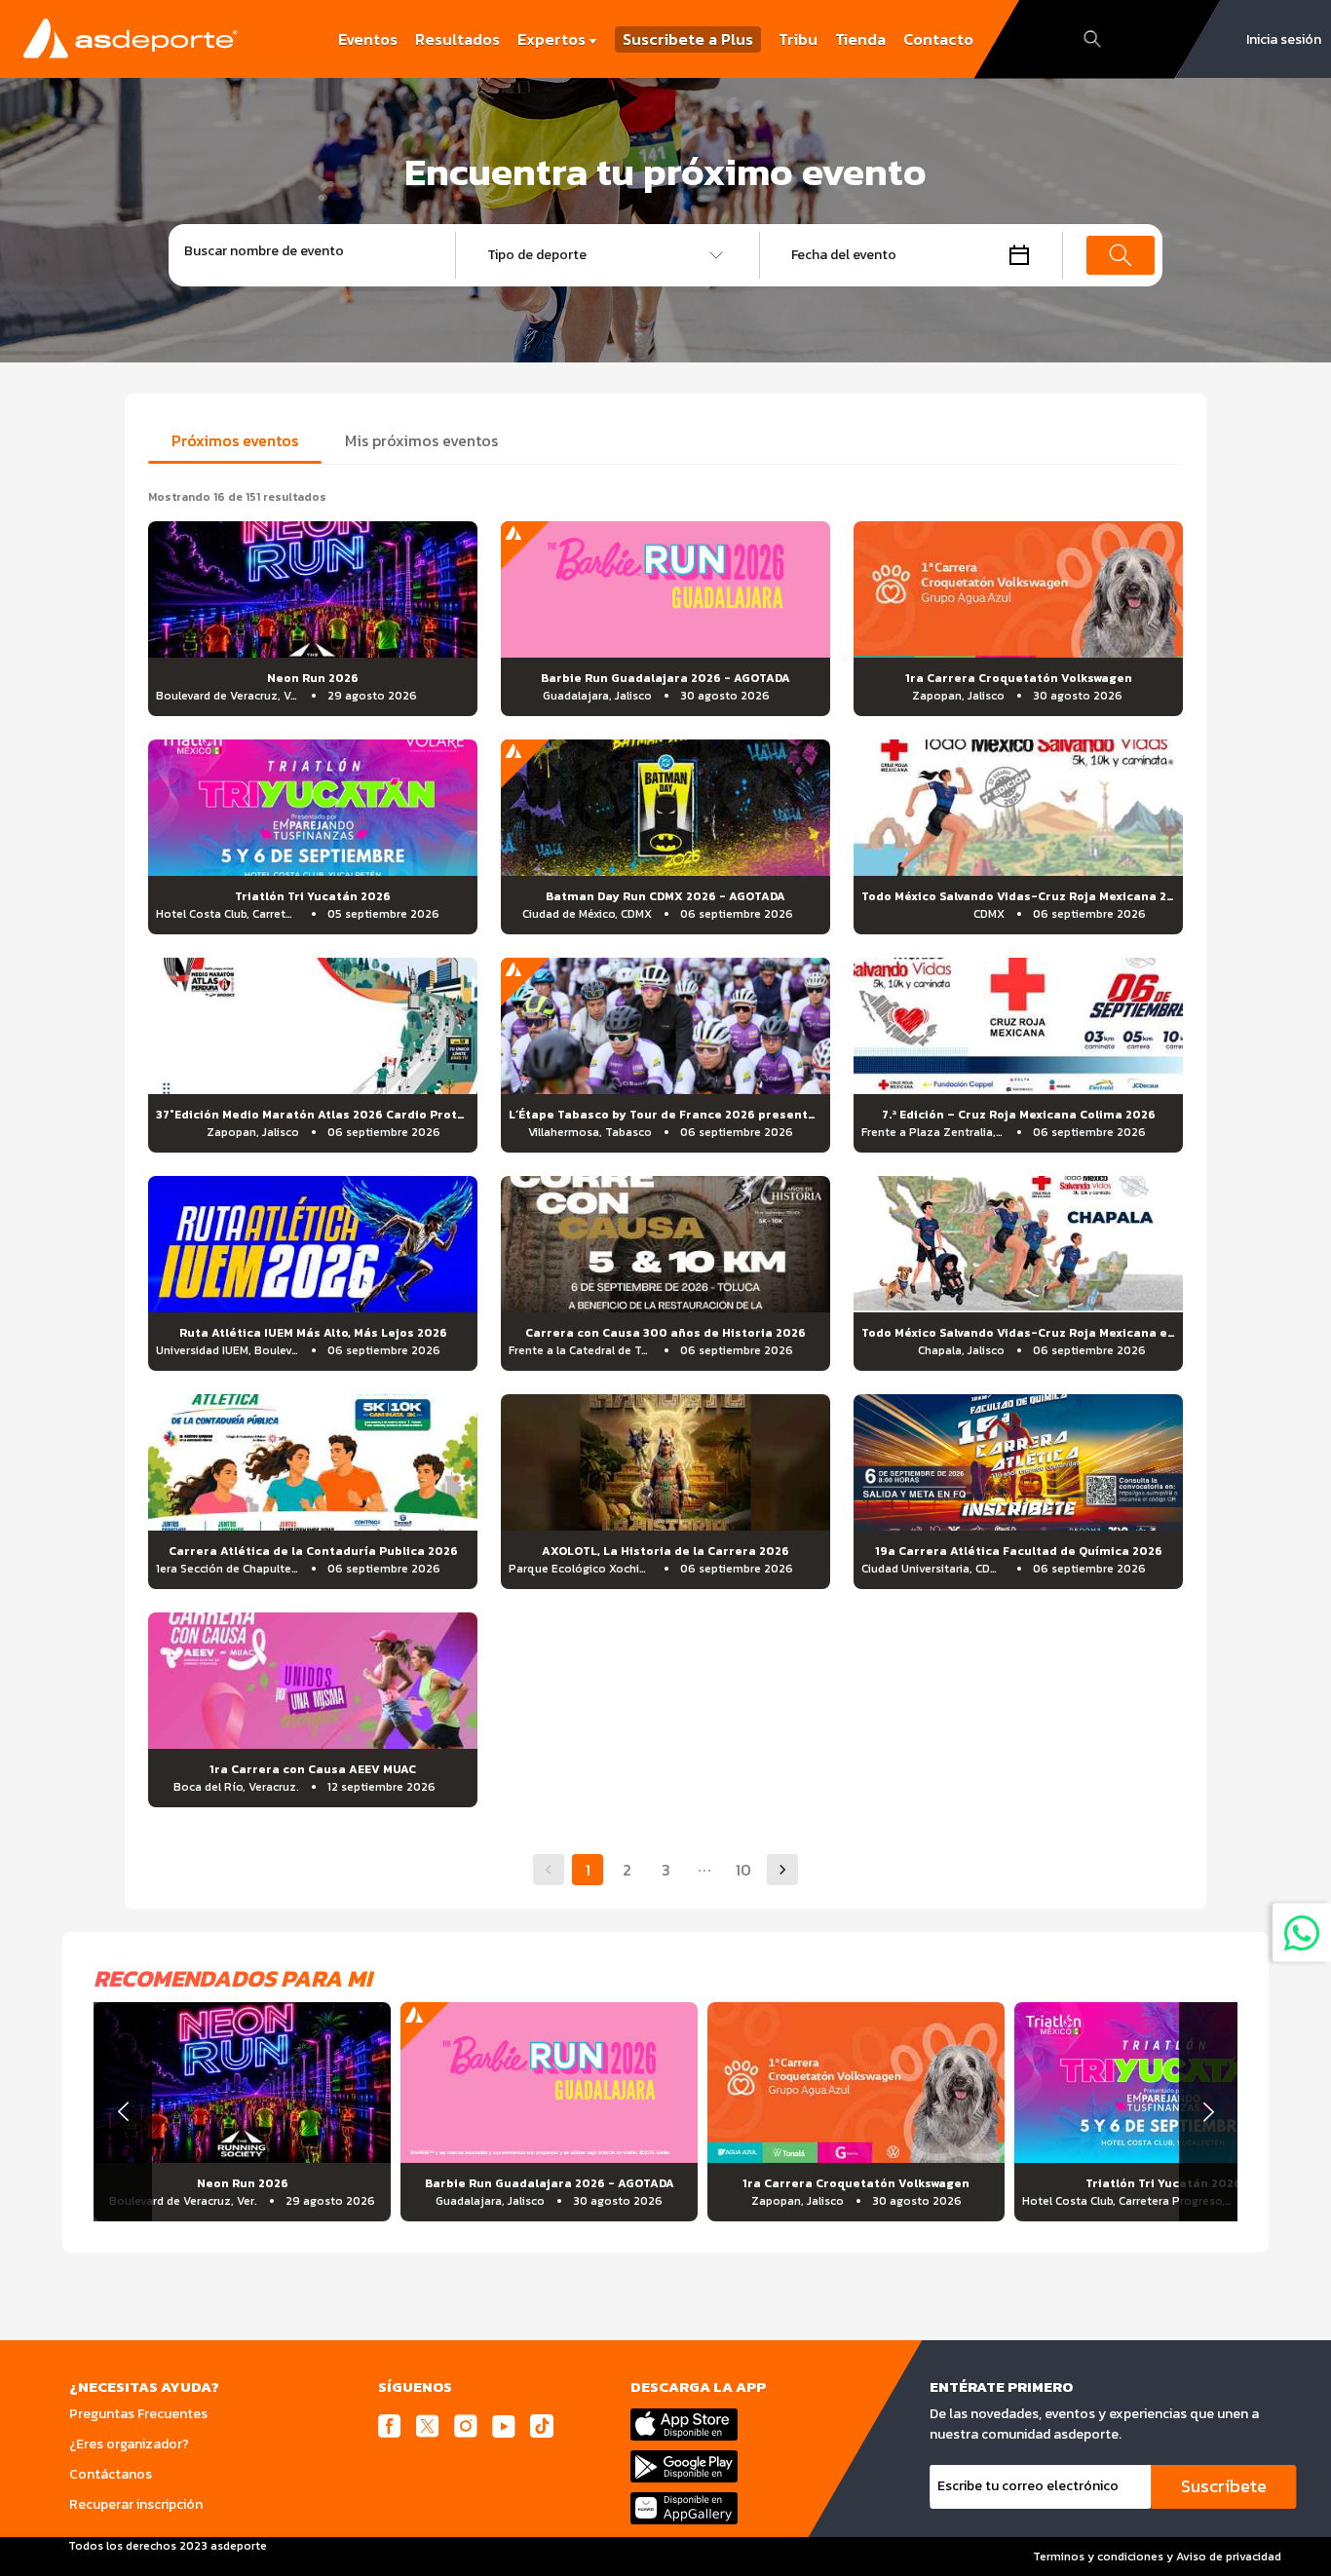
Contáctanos (111, 2474)
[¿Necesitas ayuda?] (1302, 1932)
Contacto (938, 39)
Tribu (798, 39)
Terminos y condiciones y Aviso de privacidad (1157, 2557)
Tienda (860, 39)
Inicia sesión (1284, 39)
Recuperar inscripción (136, 2504)
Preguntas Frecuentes (138, 2414)
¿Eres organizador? (129, 2444)
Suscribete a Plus (688, 39)
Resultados (457, 39)
